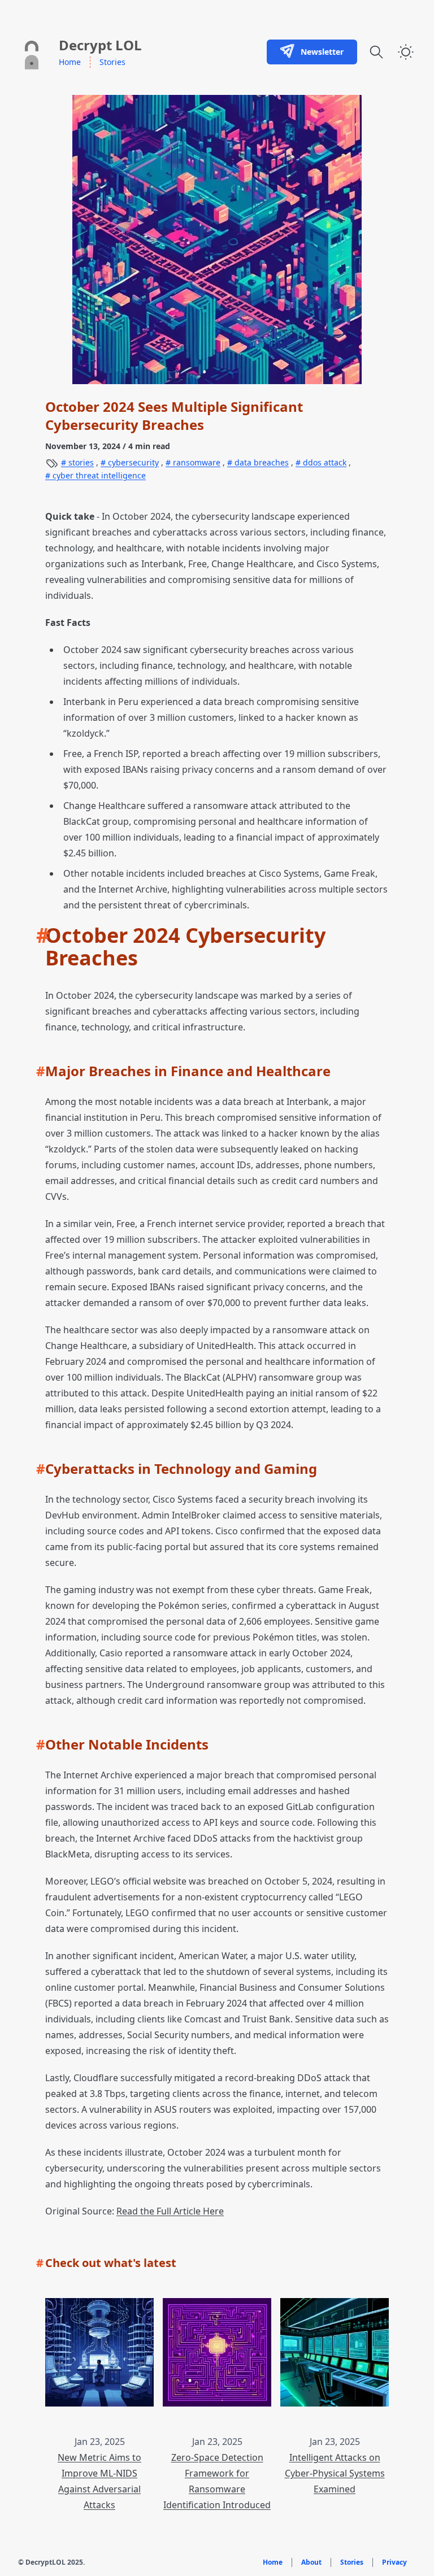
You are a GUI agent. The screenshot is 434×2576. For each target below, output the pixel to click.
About (311, 2562)
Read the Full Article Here (170, 2211)
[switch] (406, 52)
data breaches (261, 462)
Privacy (394, 2562)
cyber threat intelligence (98, 475)
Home (70, 62)
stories (80, 462)
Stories (112, 62)
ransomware (196, 462)
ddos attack (324, 462)
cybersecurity (132, 462)
